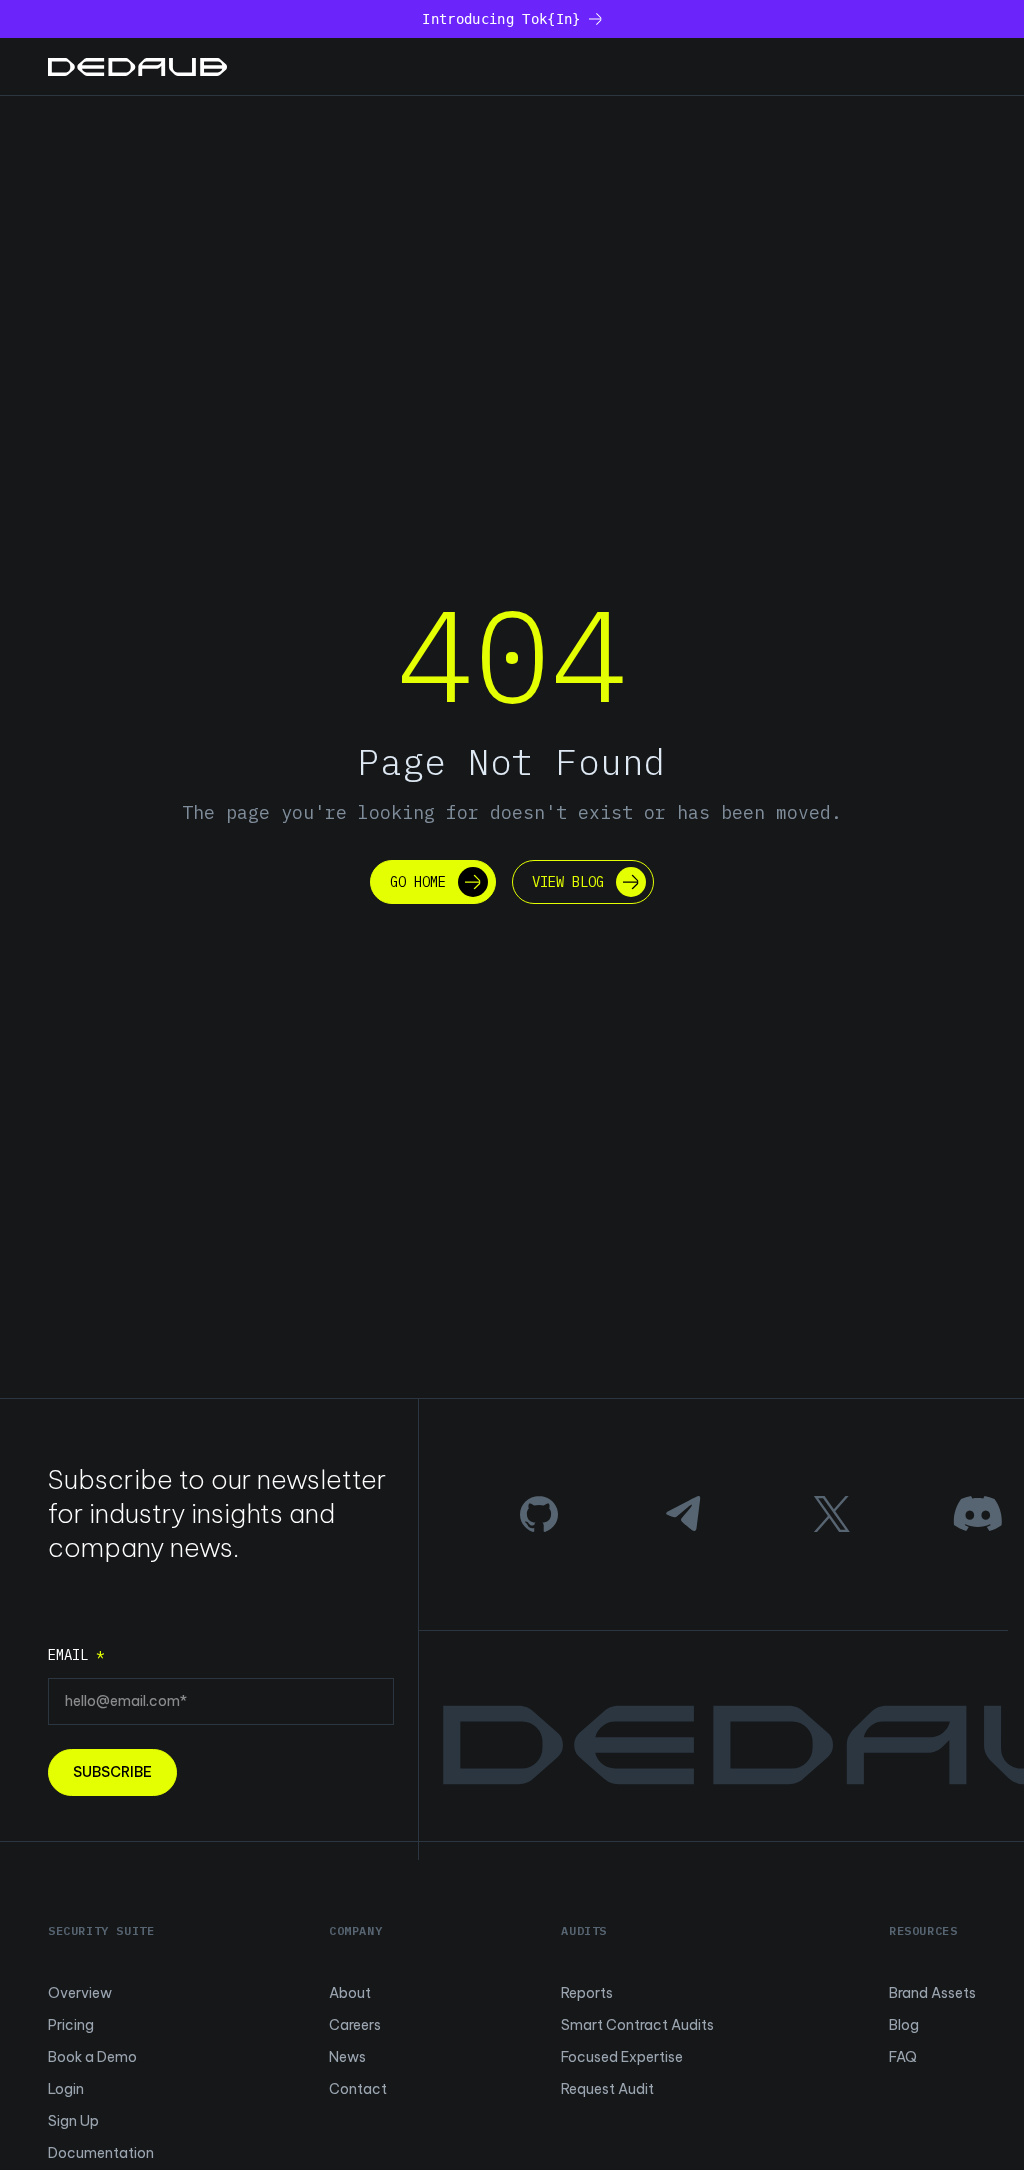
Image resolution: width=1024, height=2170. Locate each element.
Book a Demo (92, 2057)
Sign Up (73, 2121)
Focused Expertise (622, 2057)
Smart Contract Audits (637, 2025)
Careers (355, 2025)
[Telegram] (685, 1514)
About (350, 1993)
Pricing (71, 2025)
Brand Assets (932, 1993)
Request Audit (607, 2089)
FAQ (903, 2057)
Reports (587, 1993)
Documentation (101, 2153)
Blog (904, 2025)
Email (76, 1655)
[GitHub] (539, 1514)
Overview (80, 1993)
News (347, 2057)
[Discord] (977, 1514)
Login (66, 2089)
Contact (358, 2089)
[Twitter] (831, 1514)
